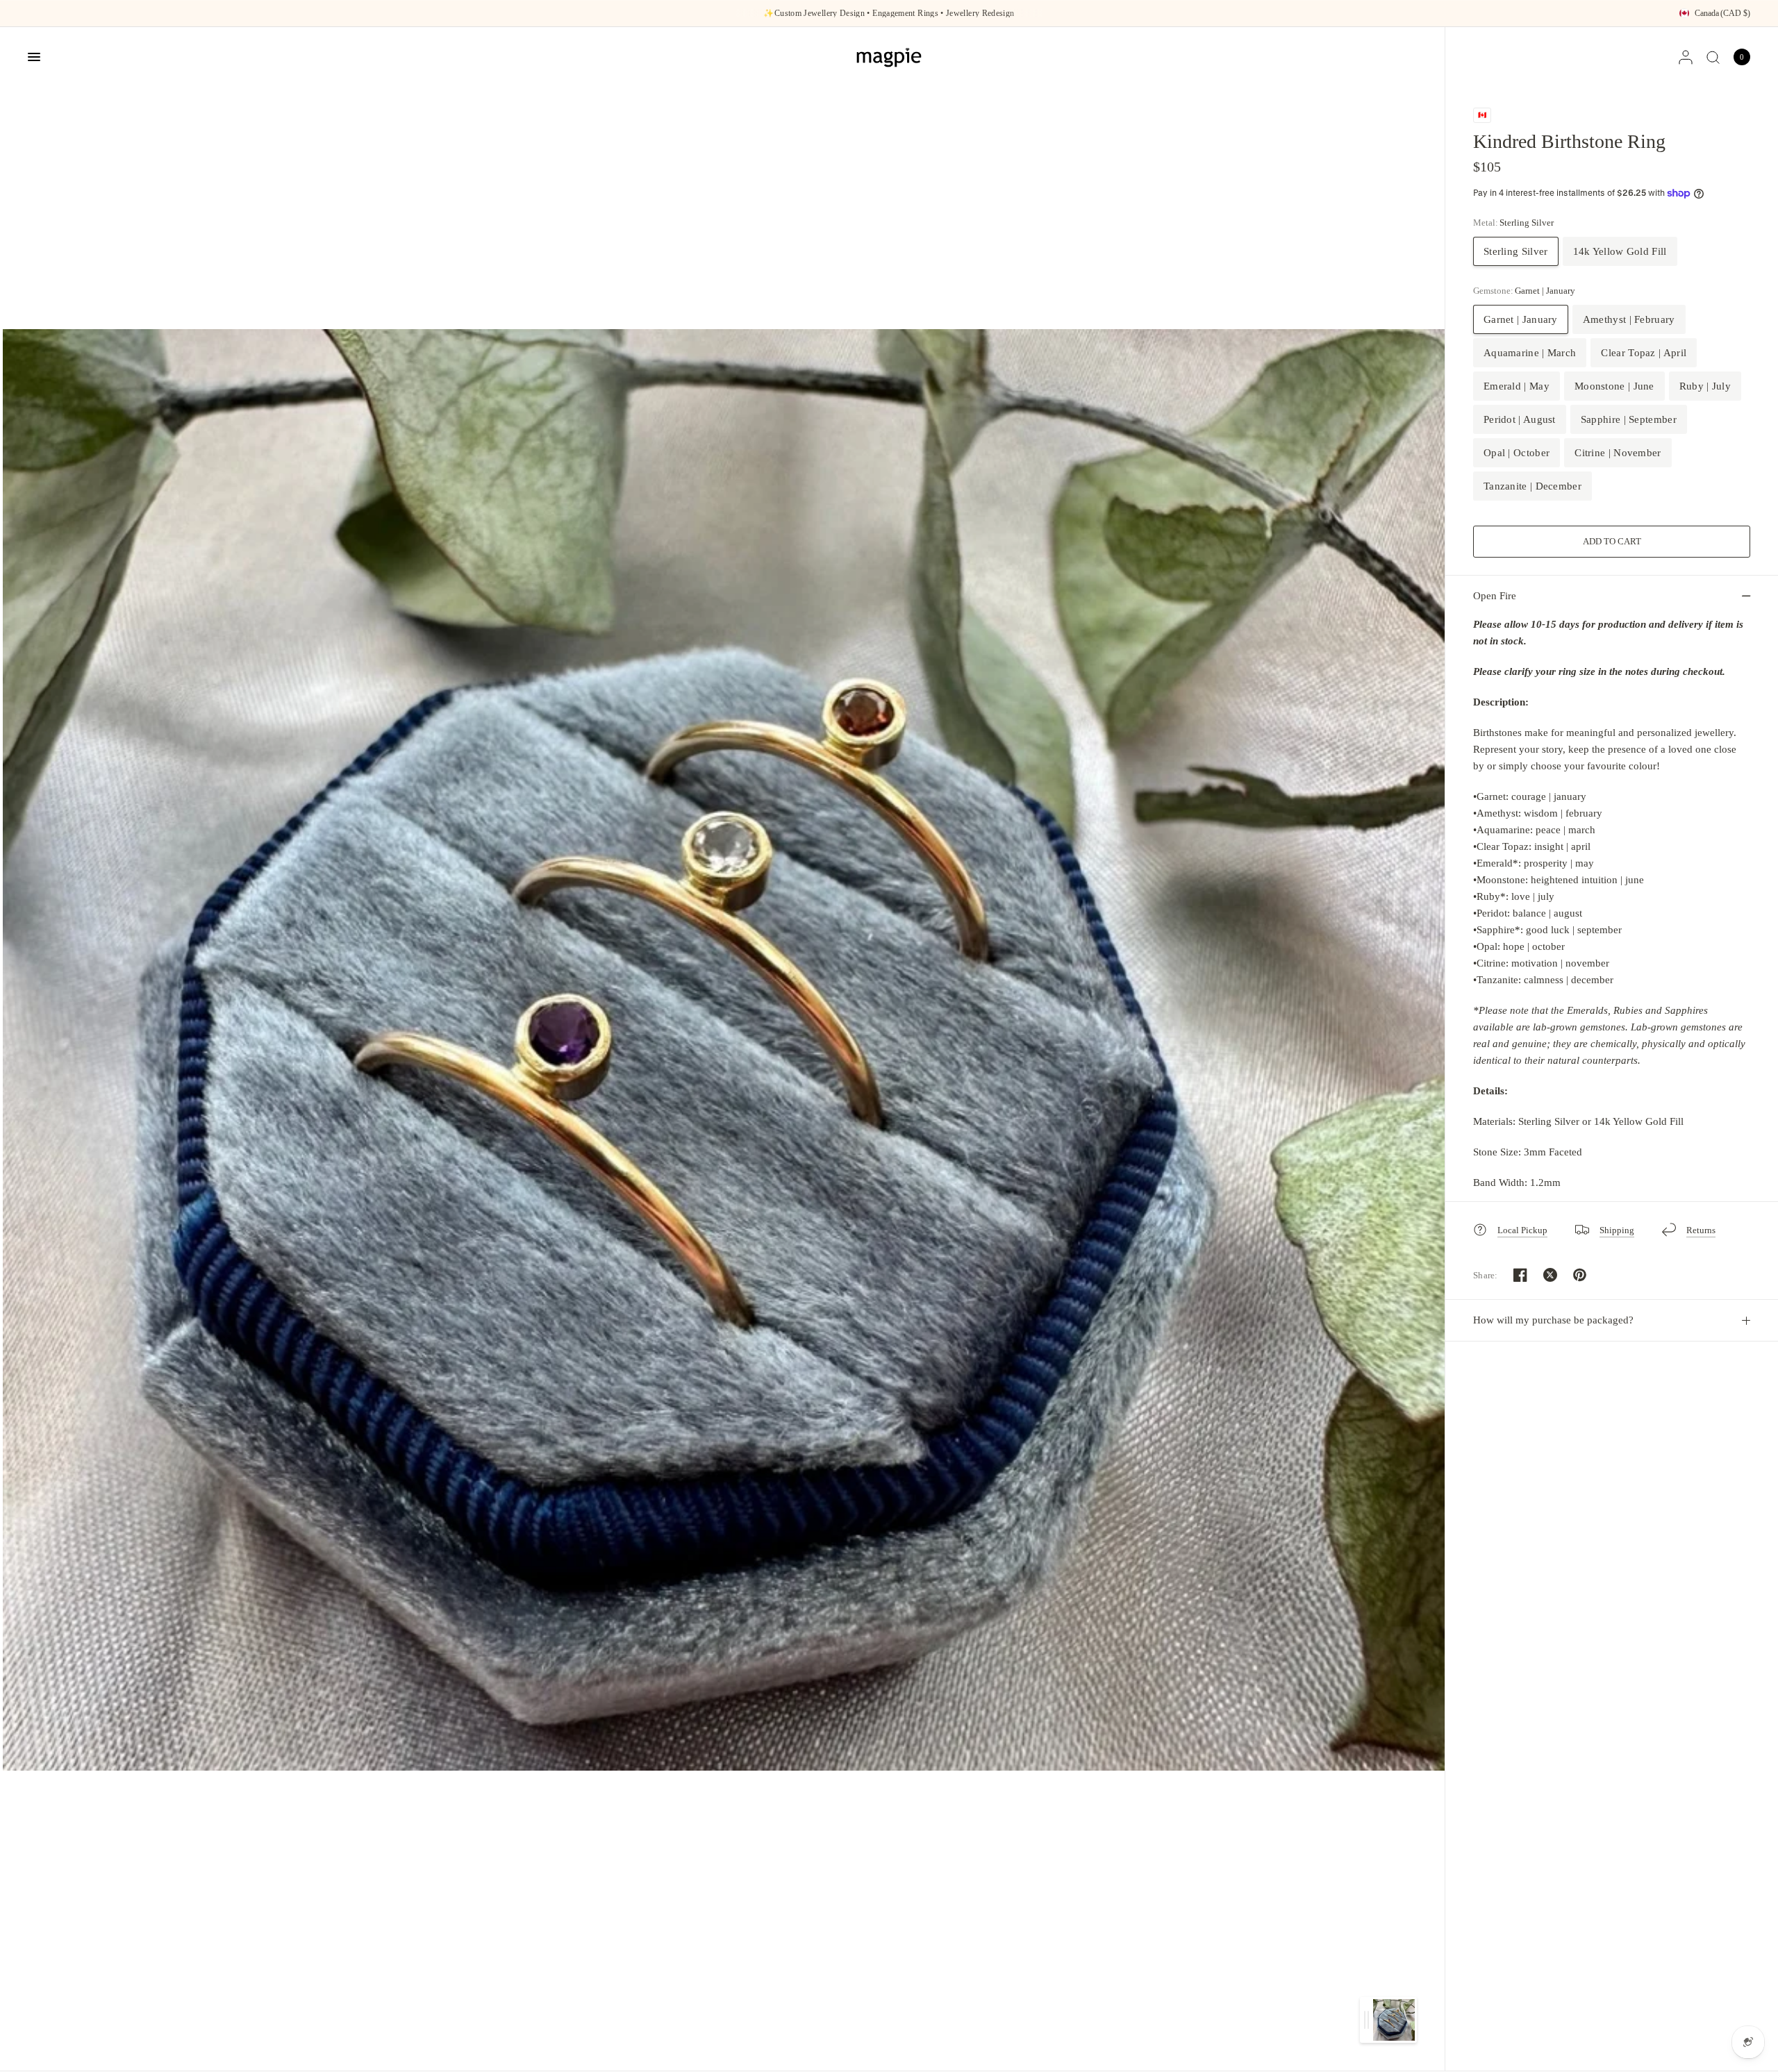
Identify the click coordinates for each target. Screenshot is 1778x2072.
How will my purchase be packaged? (1553, 1320)
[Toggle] (1366, 2020)
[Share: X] (1550, 1275)
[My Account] (1686, 57)
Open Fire (1495, 596)
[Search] (1713, 57)
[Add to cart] (1612, 542)
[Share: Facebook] (1520, 1275)
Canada (1722, 13)
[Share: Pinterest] (1580, 1275)
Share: (1486, 1275)
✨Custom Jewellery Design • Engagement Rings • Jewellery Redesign (889, 13)
